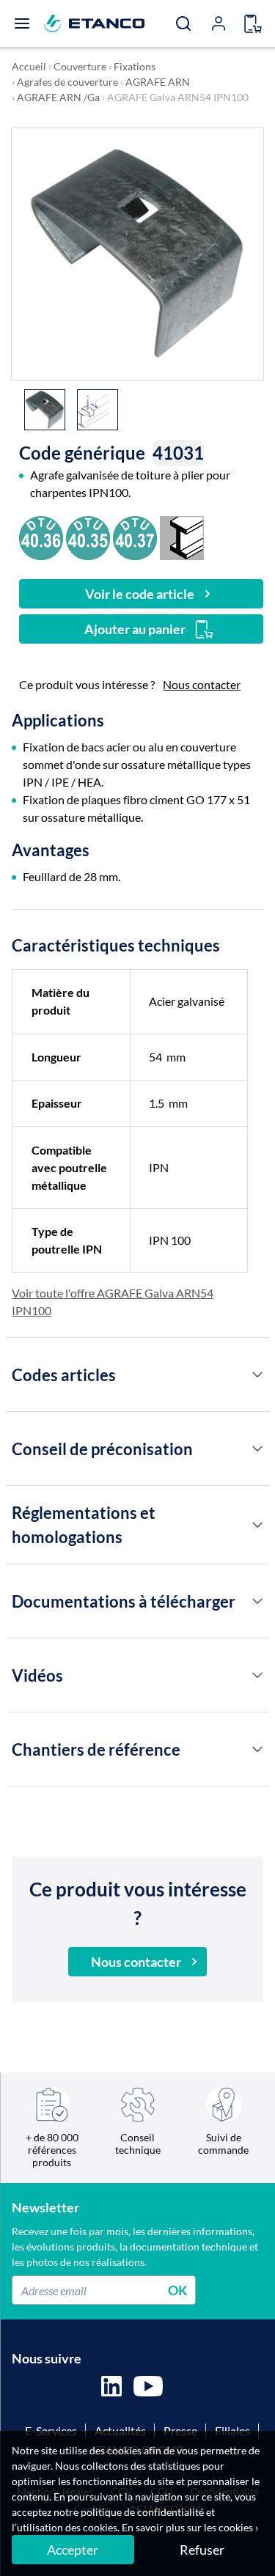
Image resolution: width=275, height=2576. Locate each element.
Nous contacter (202, 684)
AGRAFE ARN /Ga (58, 97)
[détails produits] (257, 1375)
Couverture (80, 66)
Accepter (73, 2550)
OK (178, 2290)
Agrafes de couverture (67, 82)
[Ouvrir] (22, 23)
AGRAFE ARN (158, 82)
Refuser (202, 2550)
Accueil (29, 66)
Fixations (135, 66)
